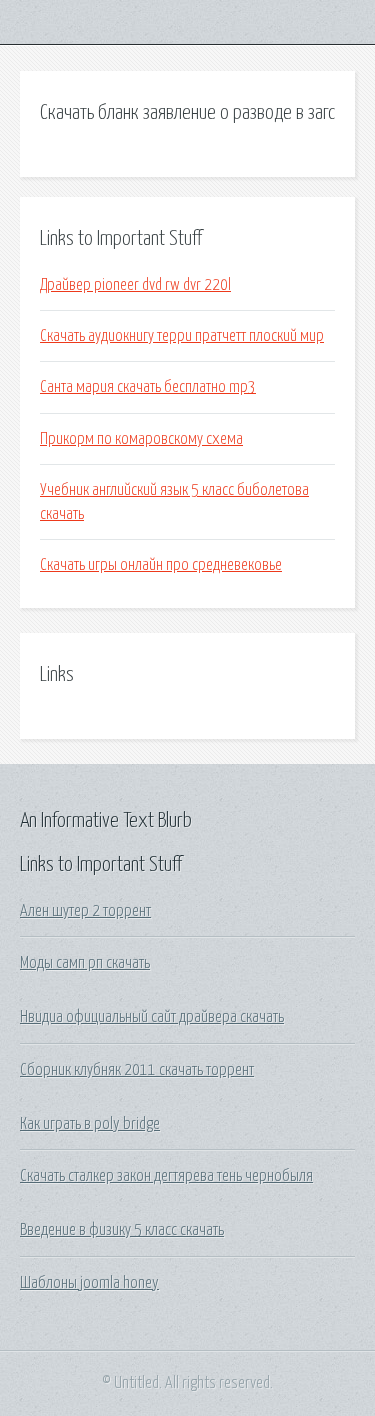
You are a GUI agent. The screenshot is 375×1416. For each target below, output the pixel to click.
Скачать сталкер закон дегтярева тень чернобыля (166, 1176)
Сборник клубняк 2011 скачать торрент (137, 1070)
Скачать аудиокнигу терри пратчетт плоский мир (182, 336)
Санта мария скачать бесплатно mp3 (148, 387)
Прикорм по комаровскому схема (141, 439)
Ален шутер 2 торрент (85, 911)
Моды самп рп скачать (85, 963)
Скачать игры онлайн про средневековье (161, 565)
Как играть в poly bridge (90, 1124)
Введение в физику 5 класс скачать (122, 1230)
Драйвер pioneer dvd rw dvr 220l (135, 285)
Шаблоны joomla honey (89, 1283)
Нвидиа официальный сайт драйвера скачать (152, 1017)
